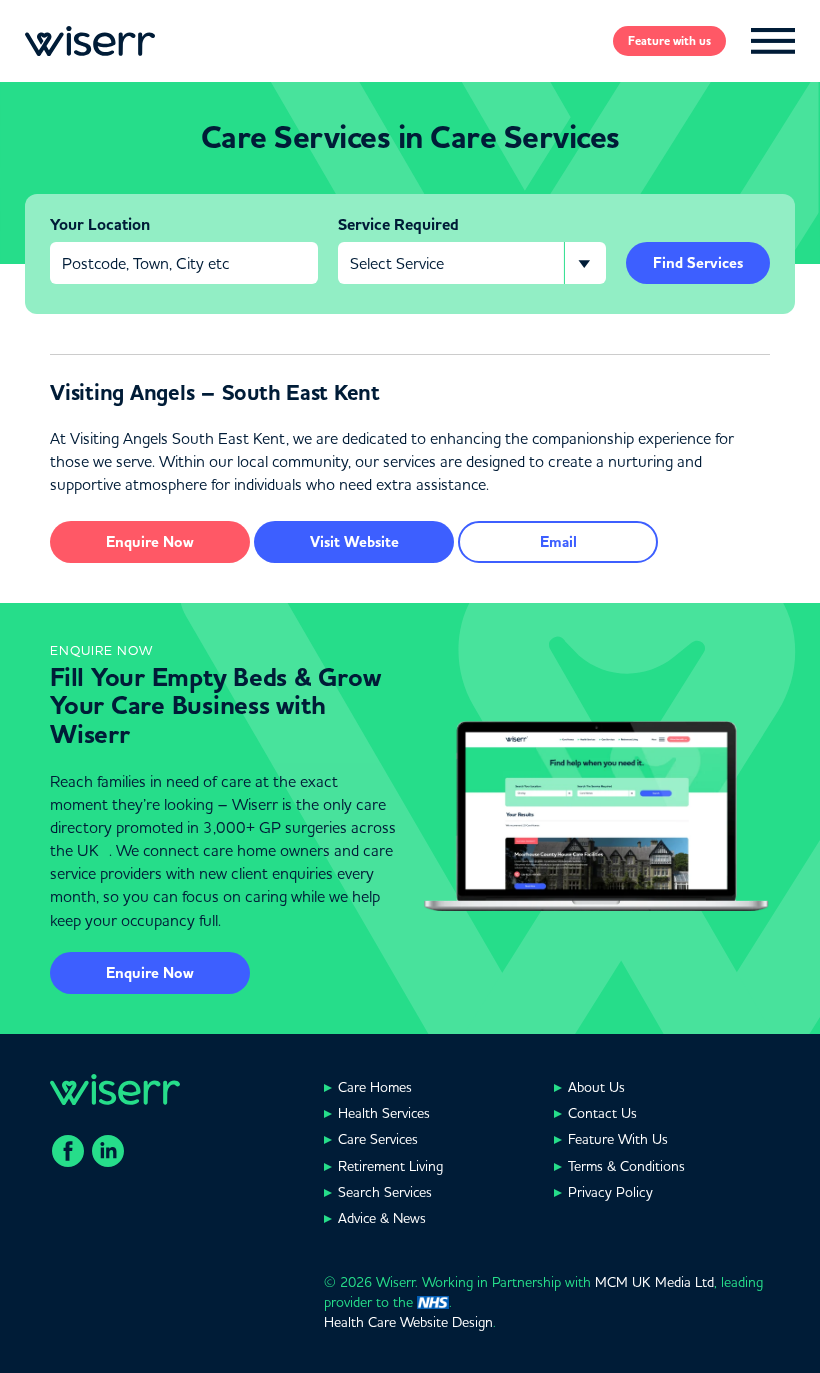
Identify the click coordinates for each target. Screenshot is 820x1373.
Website (354, 542)
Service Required (398, 225)
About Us (596, 1087)
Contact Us (602, 1113)
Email (558, 542)
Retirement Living (390, 1166)
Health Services (384, 1113)
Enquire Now (150, 973)
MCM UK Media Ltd (654, 1282)
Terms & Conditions (626, 1166)
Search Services (385, 1192)
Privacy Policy (610, 1192)
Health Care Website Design (408, 1322)
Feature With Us (618, 1139)
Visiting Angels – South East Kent (215, 393)
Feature (669, 41)
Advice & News (382, 1218)
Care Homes (375, 1087)
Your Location (100, 225)
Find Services (698, 263)
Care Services (378, 1139)
